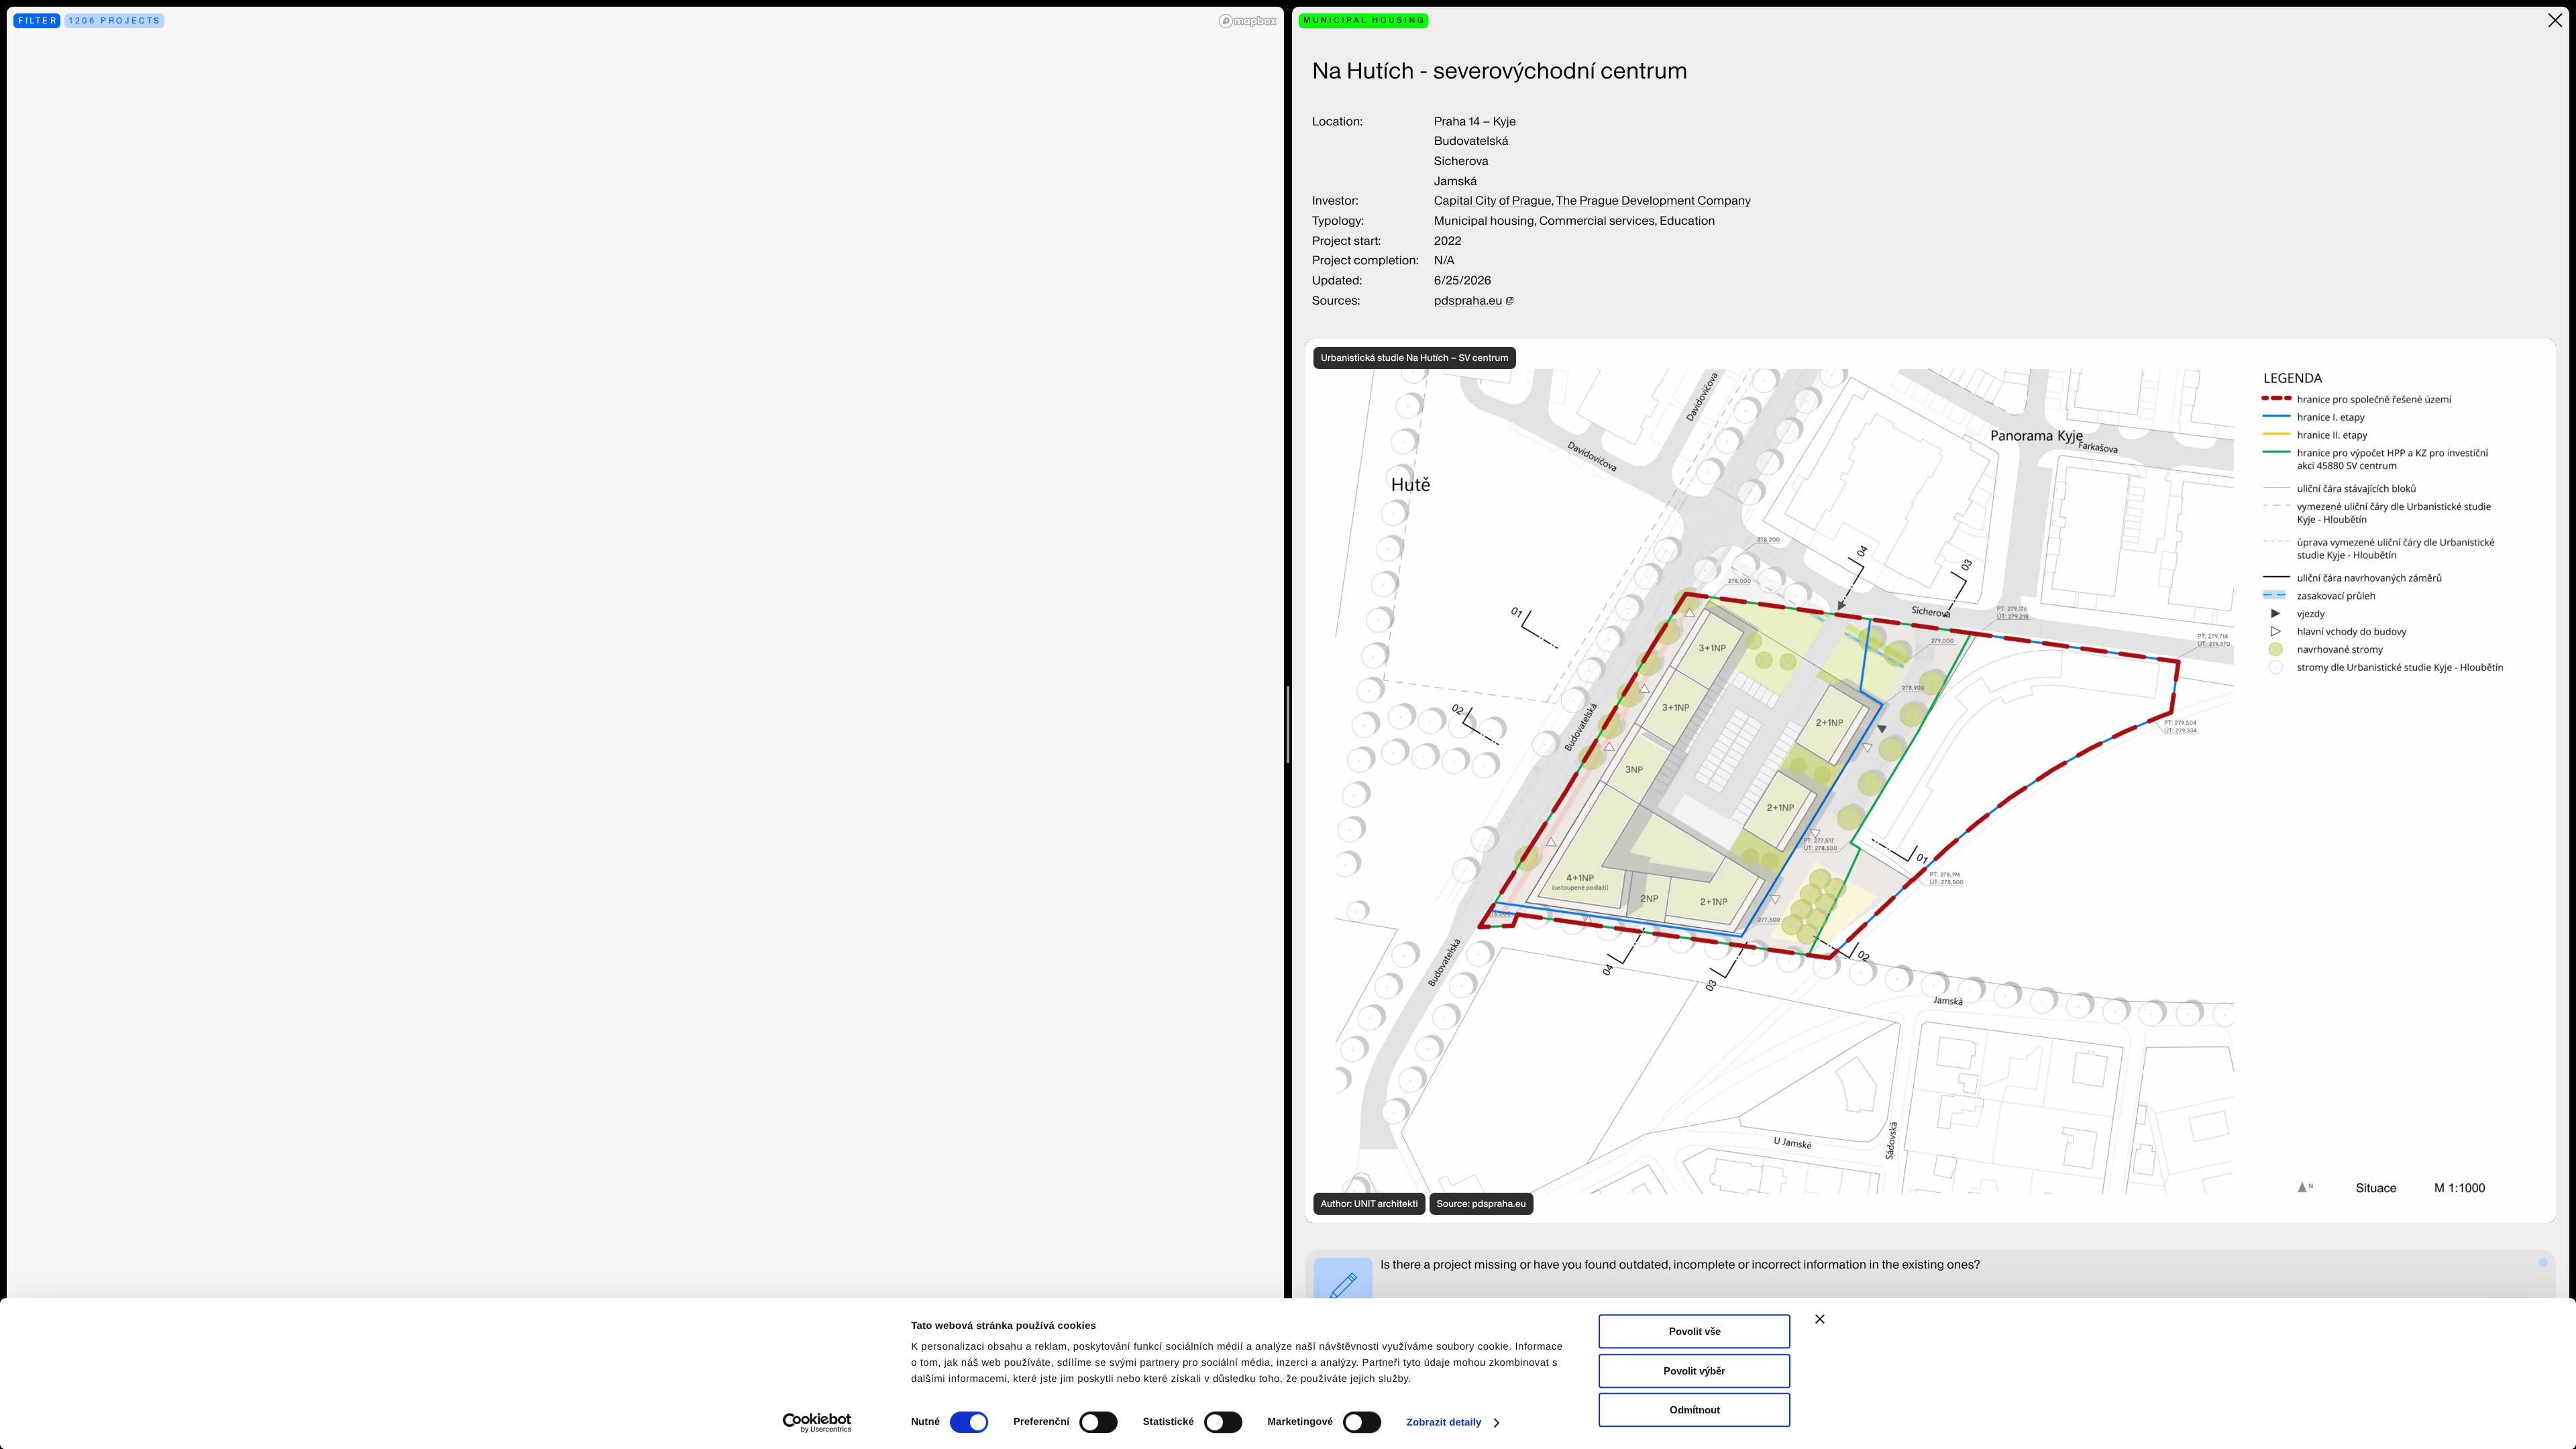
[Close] (2556, 20)
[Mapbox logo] (1248, 21)
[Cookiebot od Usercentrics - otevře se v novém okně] (822, 1423)
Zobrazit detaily (1444, 1423)
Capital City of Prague (1493, 201)
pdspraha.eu (1468, 301)
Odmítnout (1695, 1410)
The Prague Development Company (1653, 201)
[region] (645, 724)
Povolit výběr (1695, 1371)
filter (38, 20)
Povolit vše (1695, 1331)
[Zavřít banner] (1820, 1319)
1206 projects (115, 20)
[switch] (1098, 1422)
